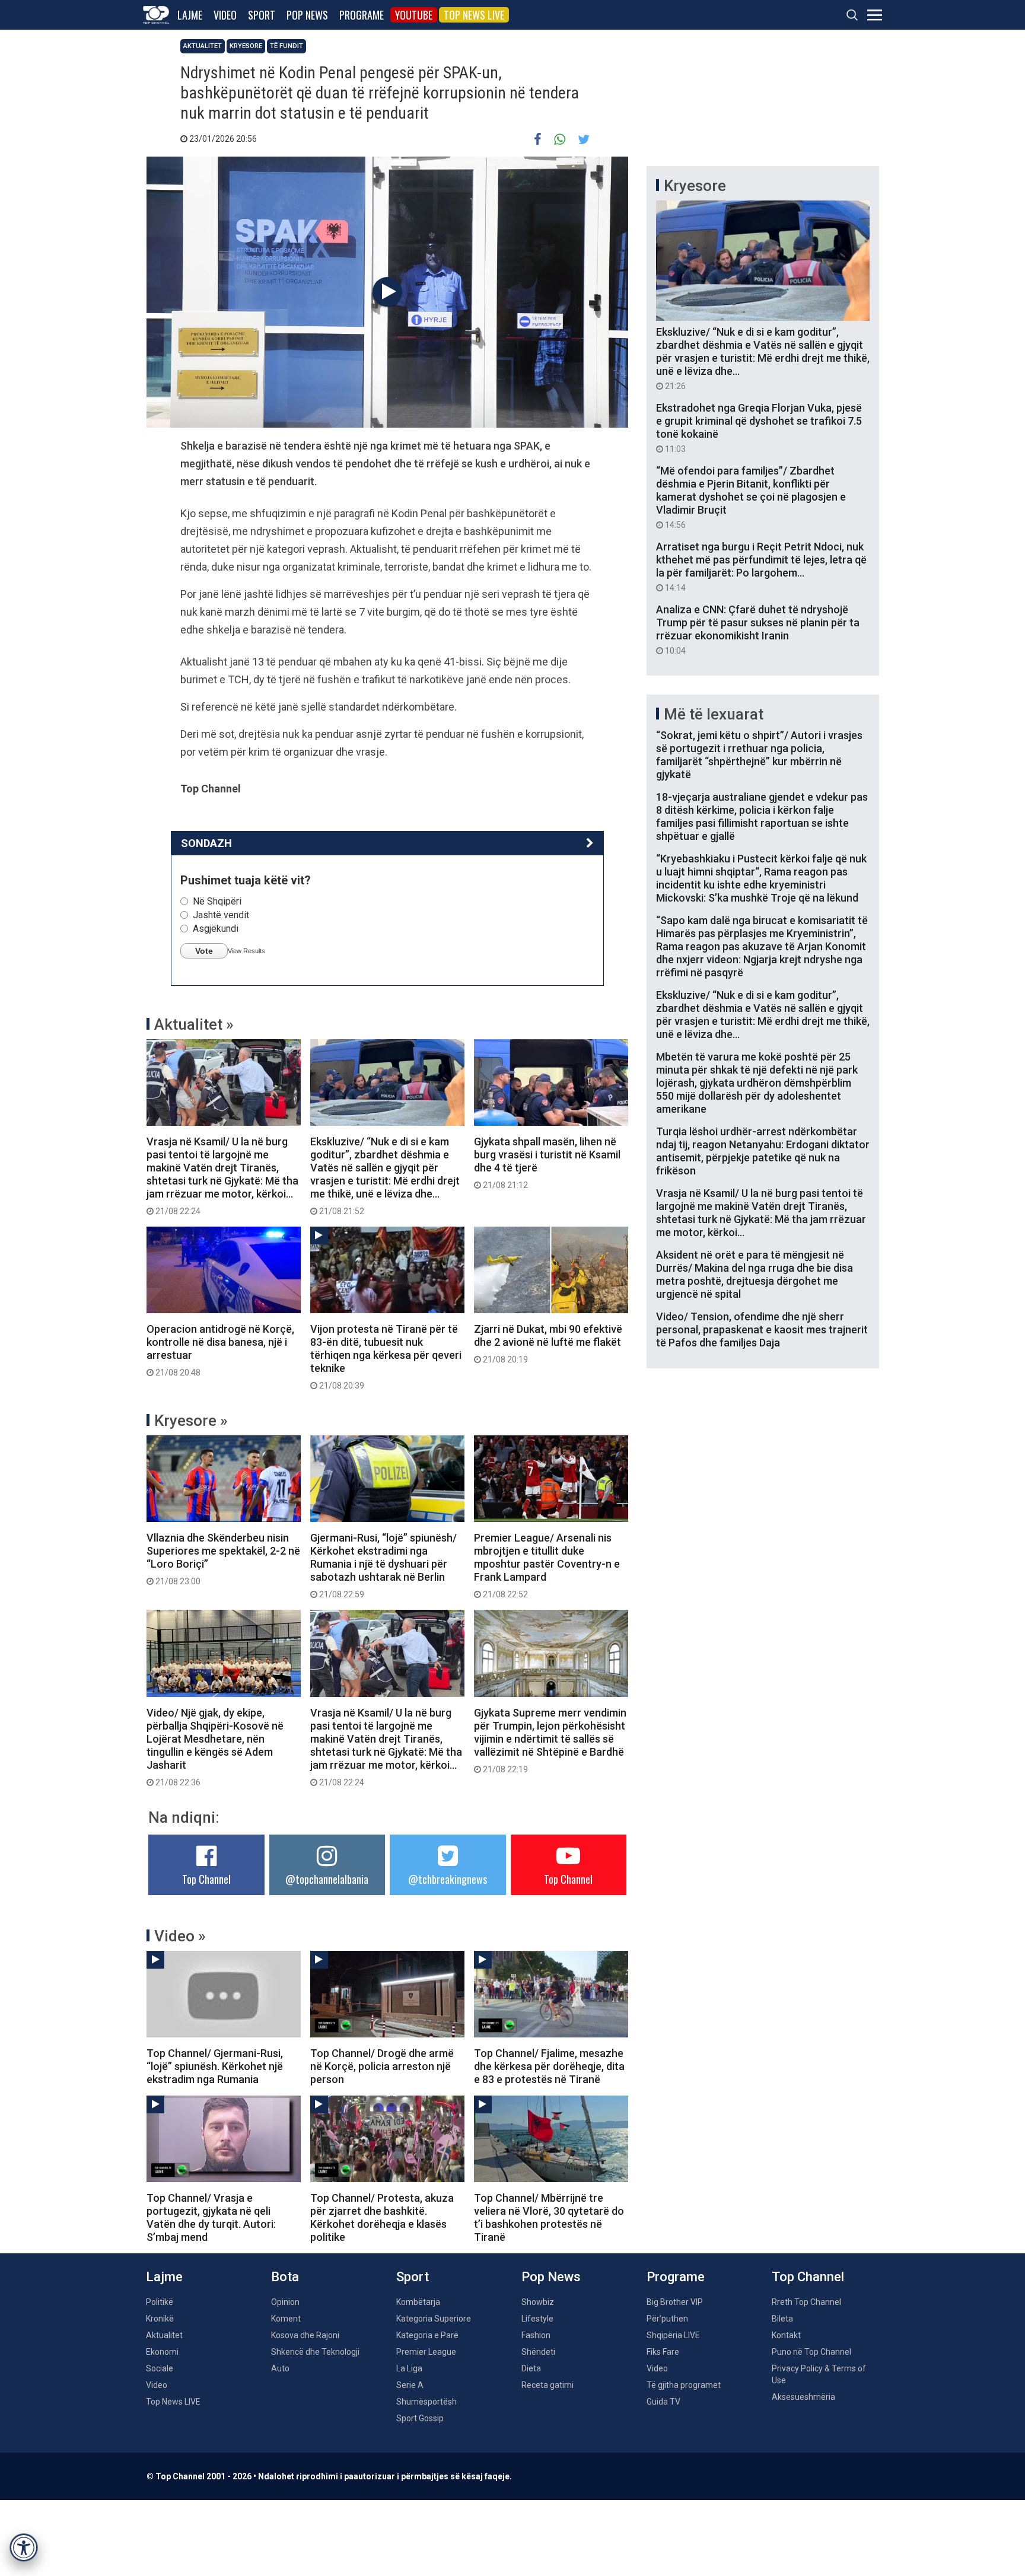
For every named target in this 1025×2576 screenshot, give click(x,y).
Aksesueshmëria (803, 2397)
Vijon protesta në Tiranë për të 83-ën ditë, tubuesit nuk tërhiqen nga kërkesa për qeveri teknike (386, 1357)
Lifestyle (537, 2319)
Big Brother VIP (675, 2302)
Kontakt (786, 2335)
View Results (246, 951)
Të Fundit (287, 46)
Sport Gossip (420, 2418)
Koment (286, 2319)
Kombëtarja (418, 2302)
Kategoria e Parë (427, 2335)
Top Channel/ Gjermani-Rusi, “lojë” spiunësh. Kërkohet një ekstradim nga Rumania (215, 2066)
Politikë (160, 2302)
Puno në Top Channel (811, 2352)
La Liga (409, 2368)
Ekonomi (162, 2352)
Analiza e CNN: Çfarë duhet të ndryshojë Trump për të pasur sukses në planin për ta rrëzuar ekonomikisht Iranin (758, 629)
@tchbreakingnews (448, 1879)
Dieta (531, 2368)
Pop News (307, 15)
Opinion (285, 2302)
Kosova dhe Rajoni (305, 2335)
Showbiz (538, 2302)
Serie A (410, 2385)
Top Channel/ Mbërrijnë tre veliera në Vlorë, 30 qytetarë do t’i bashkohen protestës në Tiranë (549, 2217)
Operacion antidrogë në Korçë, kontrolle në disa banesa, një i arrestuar (220, 1350)
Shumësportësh (426, 2402)
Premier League (426, 2352)
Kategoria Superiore (434, 2319)
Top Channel (206, 1879)
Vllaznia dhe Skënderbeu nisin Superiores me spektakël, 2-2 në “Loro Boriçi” (223, 1559)
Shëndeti (538, 2352)
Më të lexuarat (714, 714)
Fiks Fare (663, 2352)
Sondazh (206, 843)
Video (225, 15)
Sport (262, 15)
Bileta (782, 2319)
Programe (362, 15)
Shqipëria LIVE (673, 2335)
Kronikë (160, 2319)
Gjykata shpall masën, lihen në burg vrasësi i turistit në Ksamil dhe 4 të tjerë (547, 1163)
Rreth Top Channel (806, 2302)
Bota (285, 2277)
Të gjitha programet (684, 2385)
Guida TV (663, 2402)
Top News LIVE (474, 15)
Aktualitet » (194, 1024)
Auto (280, 2368)
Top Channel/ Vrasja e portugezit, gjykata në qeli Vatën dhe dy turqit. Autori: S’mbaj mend (211, 2217)
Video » (180, 1936)
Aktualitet (203, 46)
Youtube (414, 15)
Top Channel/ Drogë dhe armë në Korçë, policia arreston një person (382, 2066)
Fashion (536, 2335)
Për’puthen (667, 2319)
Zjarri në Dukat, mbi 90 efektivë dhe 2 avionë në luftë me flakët (548, 1343)
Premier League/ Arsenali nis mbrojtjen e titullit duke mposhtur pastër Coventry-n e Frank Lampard (547, 1565)
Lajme (190, 15)
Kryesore (246, 46)
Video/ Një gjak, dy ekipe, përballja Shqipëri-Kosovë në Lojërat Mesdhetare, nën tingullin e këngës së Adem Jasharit (215, 1747)
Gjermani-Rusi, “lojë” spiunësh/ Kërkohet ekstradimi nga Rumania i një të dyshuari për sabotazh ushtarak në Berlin (383, 1565)
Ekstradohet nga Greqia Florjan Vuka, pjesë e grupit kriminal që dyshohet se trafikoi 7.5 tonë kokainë (759, 428)
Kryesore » (191, 1421)
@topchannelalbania (327, 1879)
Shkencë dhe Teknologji (315, 2352)
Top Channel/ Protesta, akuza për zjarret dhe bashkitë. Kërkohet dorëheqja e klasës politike (382, 2217)
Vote (204, 951)
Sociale (160, 2368)
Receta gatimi (547, 2385)
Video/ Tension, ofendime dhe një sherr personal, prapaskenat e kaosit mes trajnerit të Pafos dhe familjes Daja (762, 1330)
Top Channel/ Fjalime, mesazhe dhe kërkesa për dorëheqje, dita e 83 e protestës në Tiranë (549, 2066)
